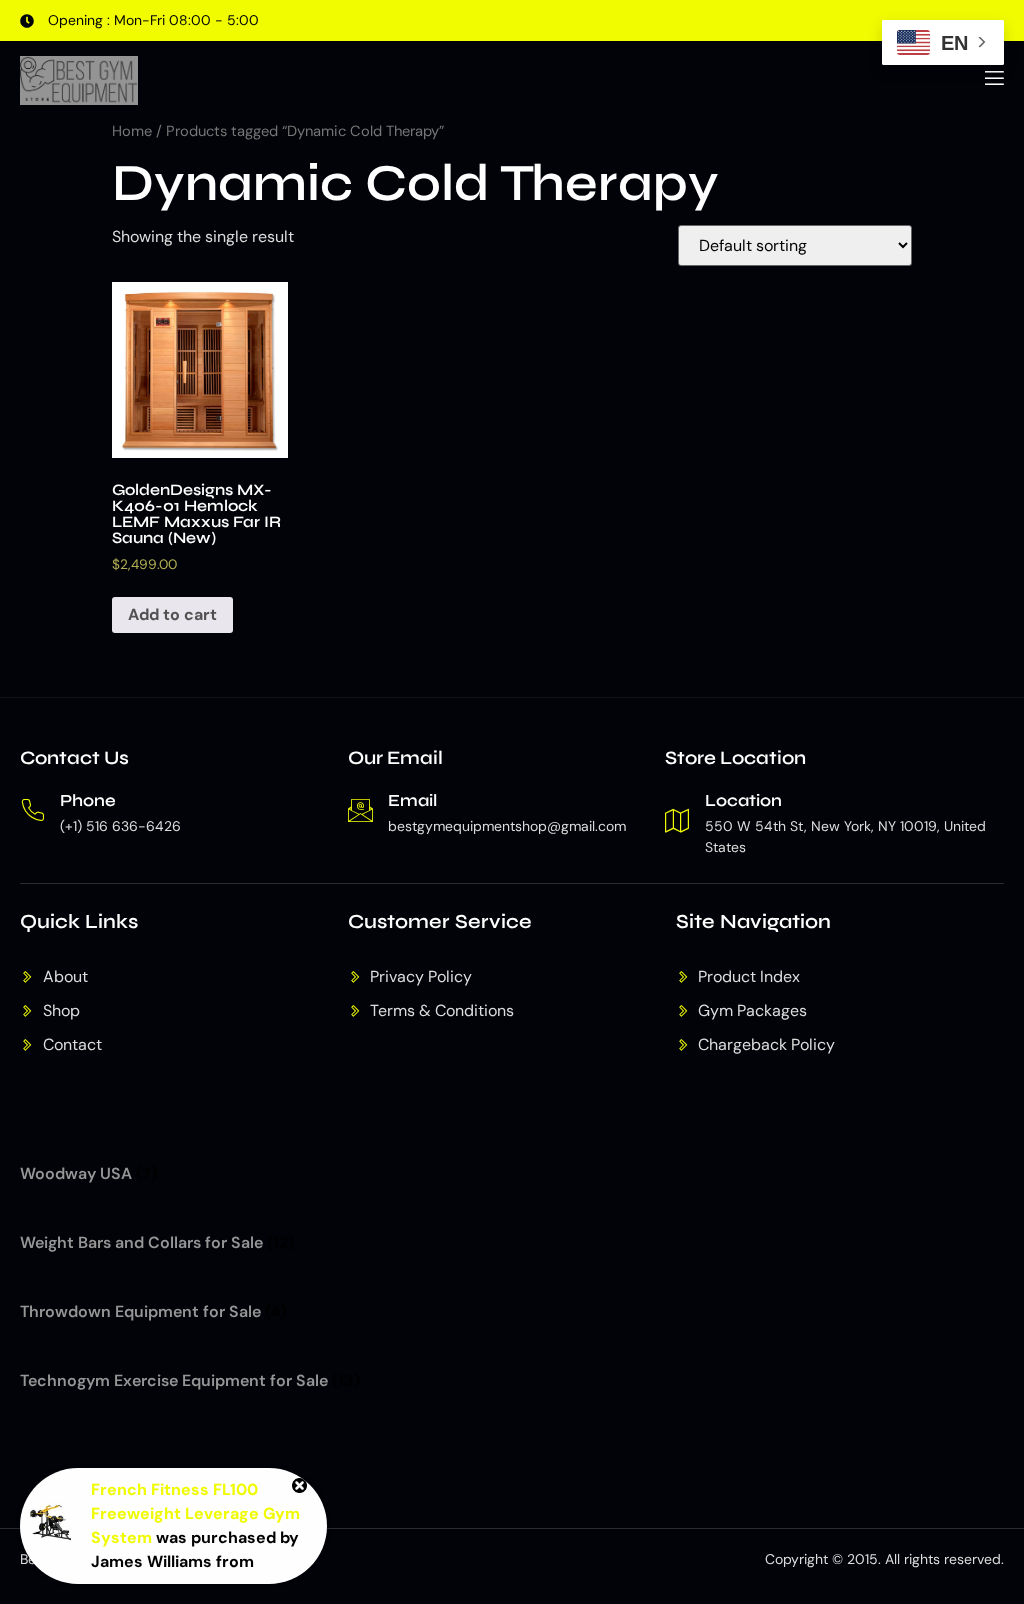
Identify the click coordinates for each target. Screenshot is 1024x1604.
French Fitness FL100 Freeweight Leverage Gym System (195, 1513)
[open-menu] (993, 81)
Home (132, 131)
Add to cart (172, 614)
